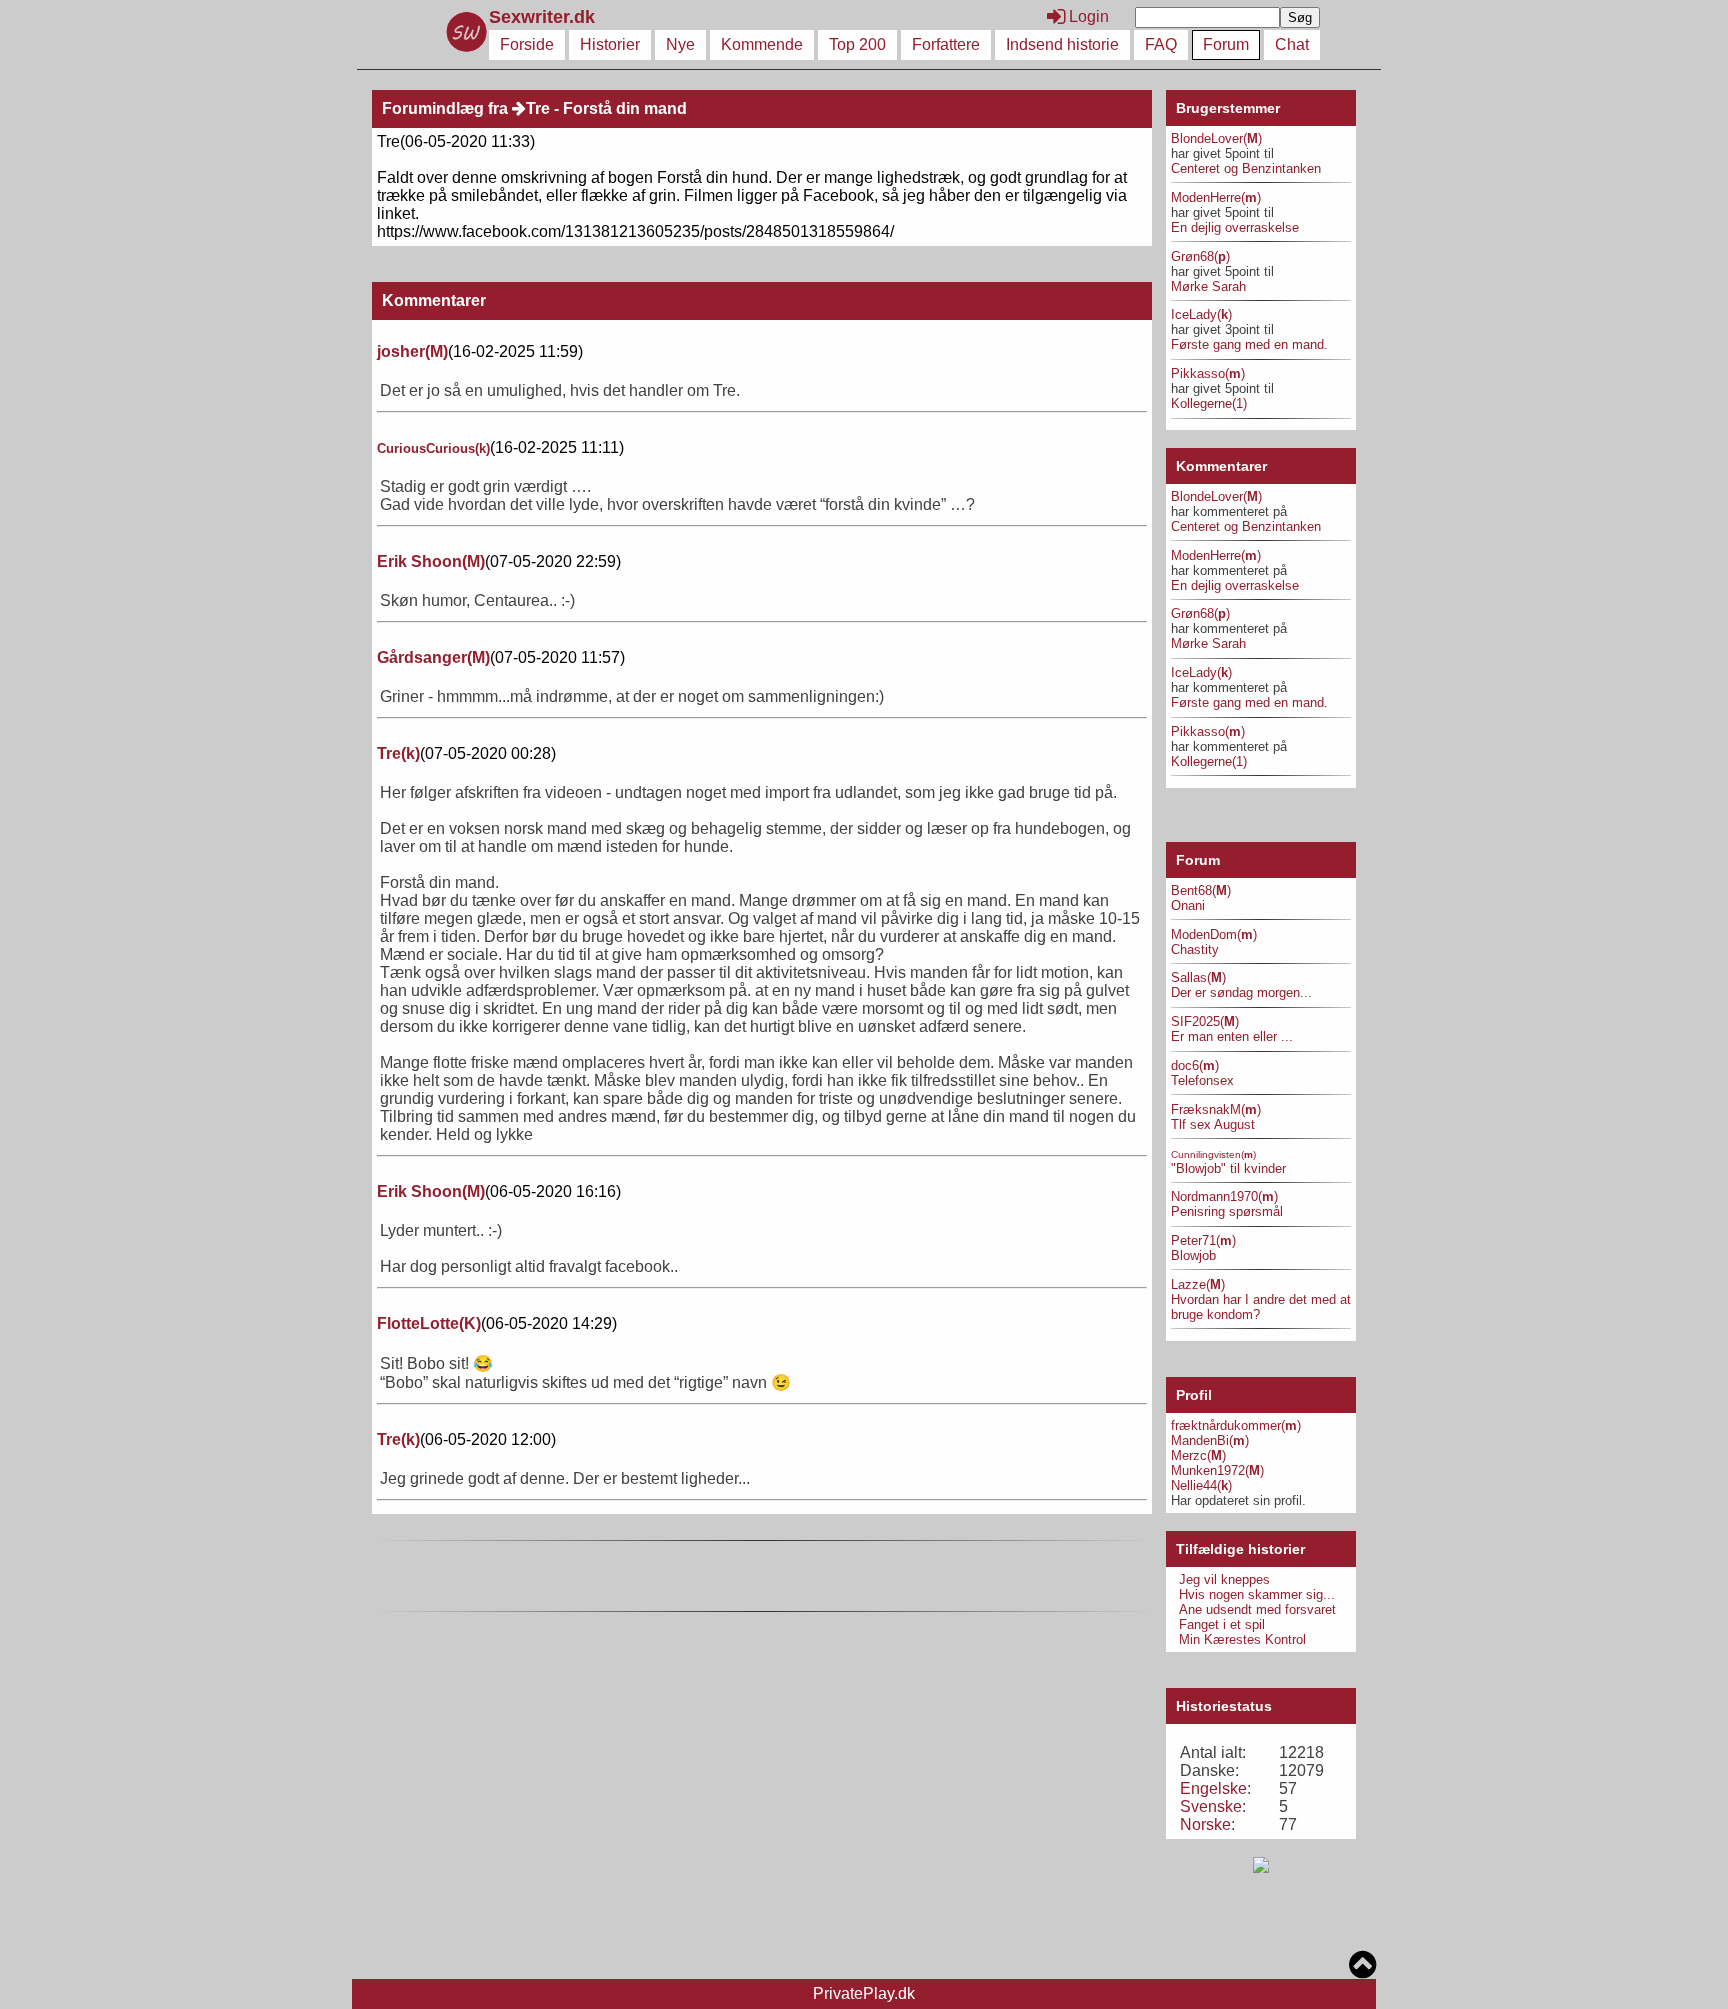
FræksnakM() (1216, 1109)
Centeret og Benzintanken (1246, 168)
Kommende (762, 44)
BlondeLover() (1216, 138)
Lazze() (1198, 1284)
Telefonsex (1202, 1080)
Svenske (1211, 1806)
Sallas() (1198, 977)
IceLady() (1201, 314)
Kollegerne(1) (1209, 403)
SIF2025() (1205, 1021)
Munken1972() (1217, 1470)
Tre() (398, 753)
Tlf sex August (1213, 1124)
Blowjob (1193, 1255)
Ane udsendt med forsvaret (1257, 1609)
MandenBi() (1210, 1440)
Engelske (1213, 1788)
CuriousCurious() (433, 448)
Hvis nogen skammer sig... (1257, 1594)
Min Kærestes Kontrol (1242, 1639)
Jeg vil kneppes (1224, 1579)
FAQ (1161, 44)
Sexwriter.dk (544, 17)
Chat (1292, 44)
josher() (412, 351)
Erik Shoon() (431, 561)
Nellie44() (1201, 1485)
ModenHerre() (1216, 197)
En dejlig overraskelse (1235, 227)
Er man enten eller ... (1232, 1036)
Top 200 (857, 44)
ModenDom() (1214, 934)
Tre (538, 108)
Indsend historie (1062, 44)
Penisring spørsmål (1227, 1211)
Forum (1226, 44)
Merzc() (1198, 1455)
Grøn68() (1200, 256)
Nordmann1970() (1224, 1196)
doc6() (1195, 1065)
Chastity (1195, 949)
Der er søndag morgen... (1241, 992)
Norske (1205, 1824)
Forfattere (946, 44)
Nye (680, 44)
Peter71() (1203, 1240)
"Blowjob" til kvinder (1228, 1168)
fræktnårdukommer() (1236, 1425)
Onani (1188, 905)
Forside (527, 44)
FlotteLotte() (429, 1323)
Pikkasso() (1208, 373)
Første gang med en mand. (1249, 344)
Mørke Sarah (1208, 286)
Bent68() (1201, 890)
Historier (610, 44)
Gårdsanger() (433, 657)
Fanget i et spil (1222, 1624)
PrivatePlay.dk (864, 1993)
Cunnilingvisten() (1213, 1154)
